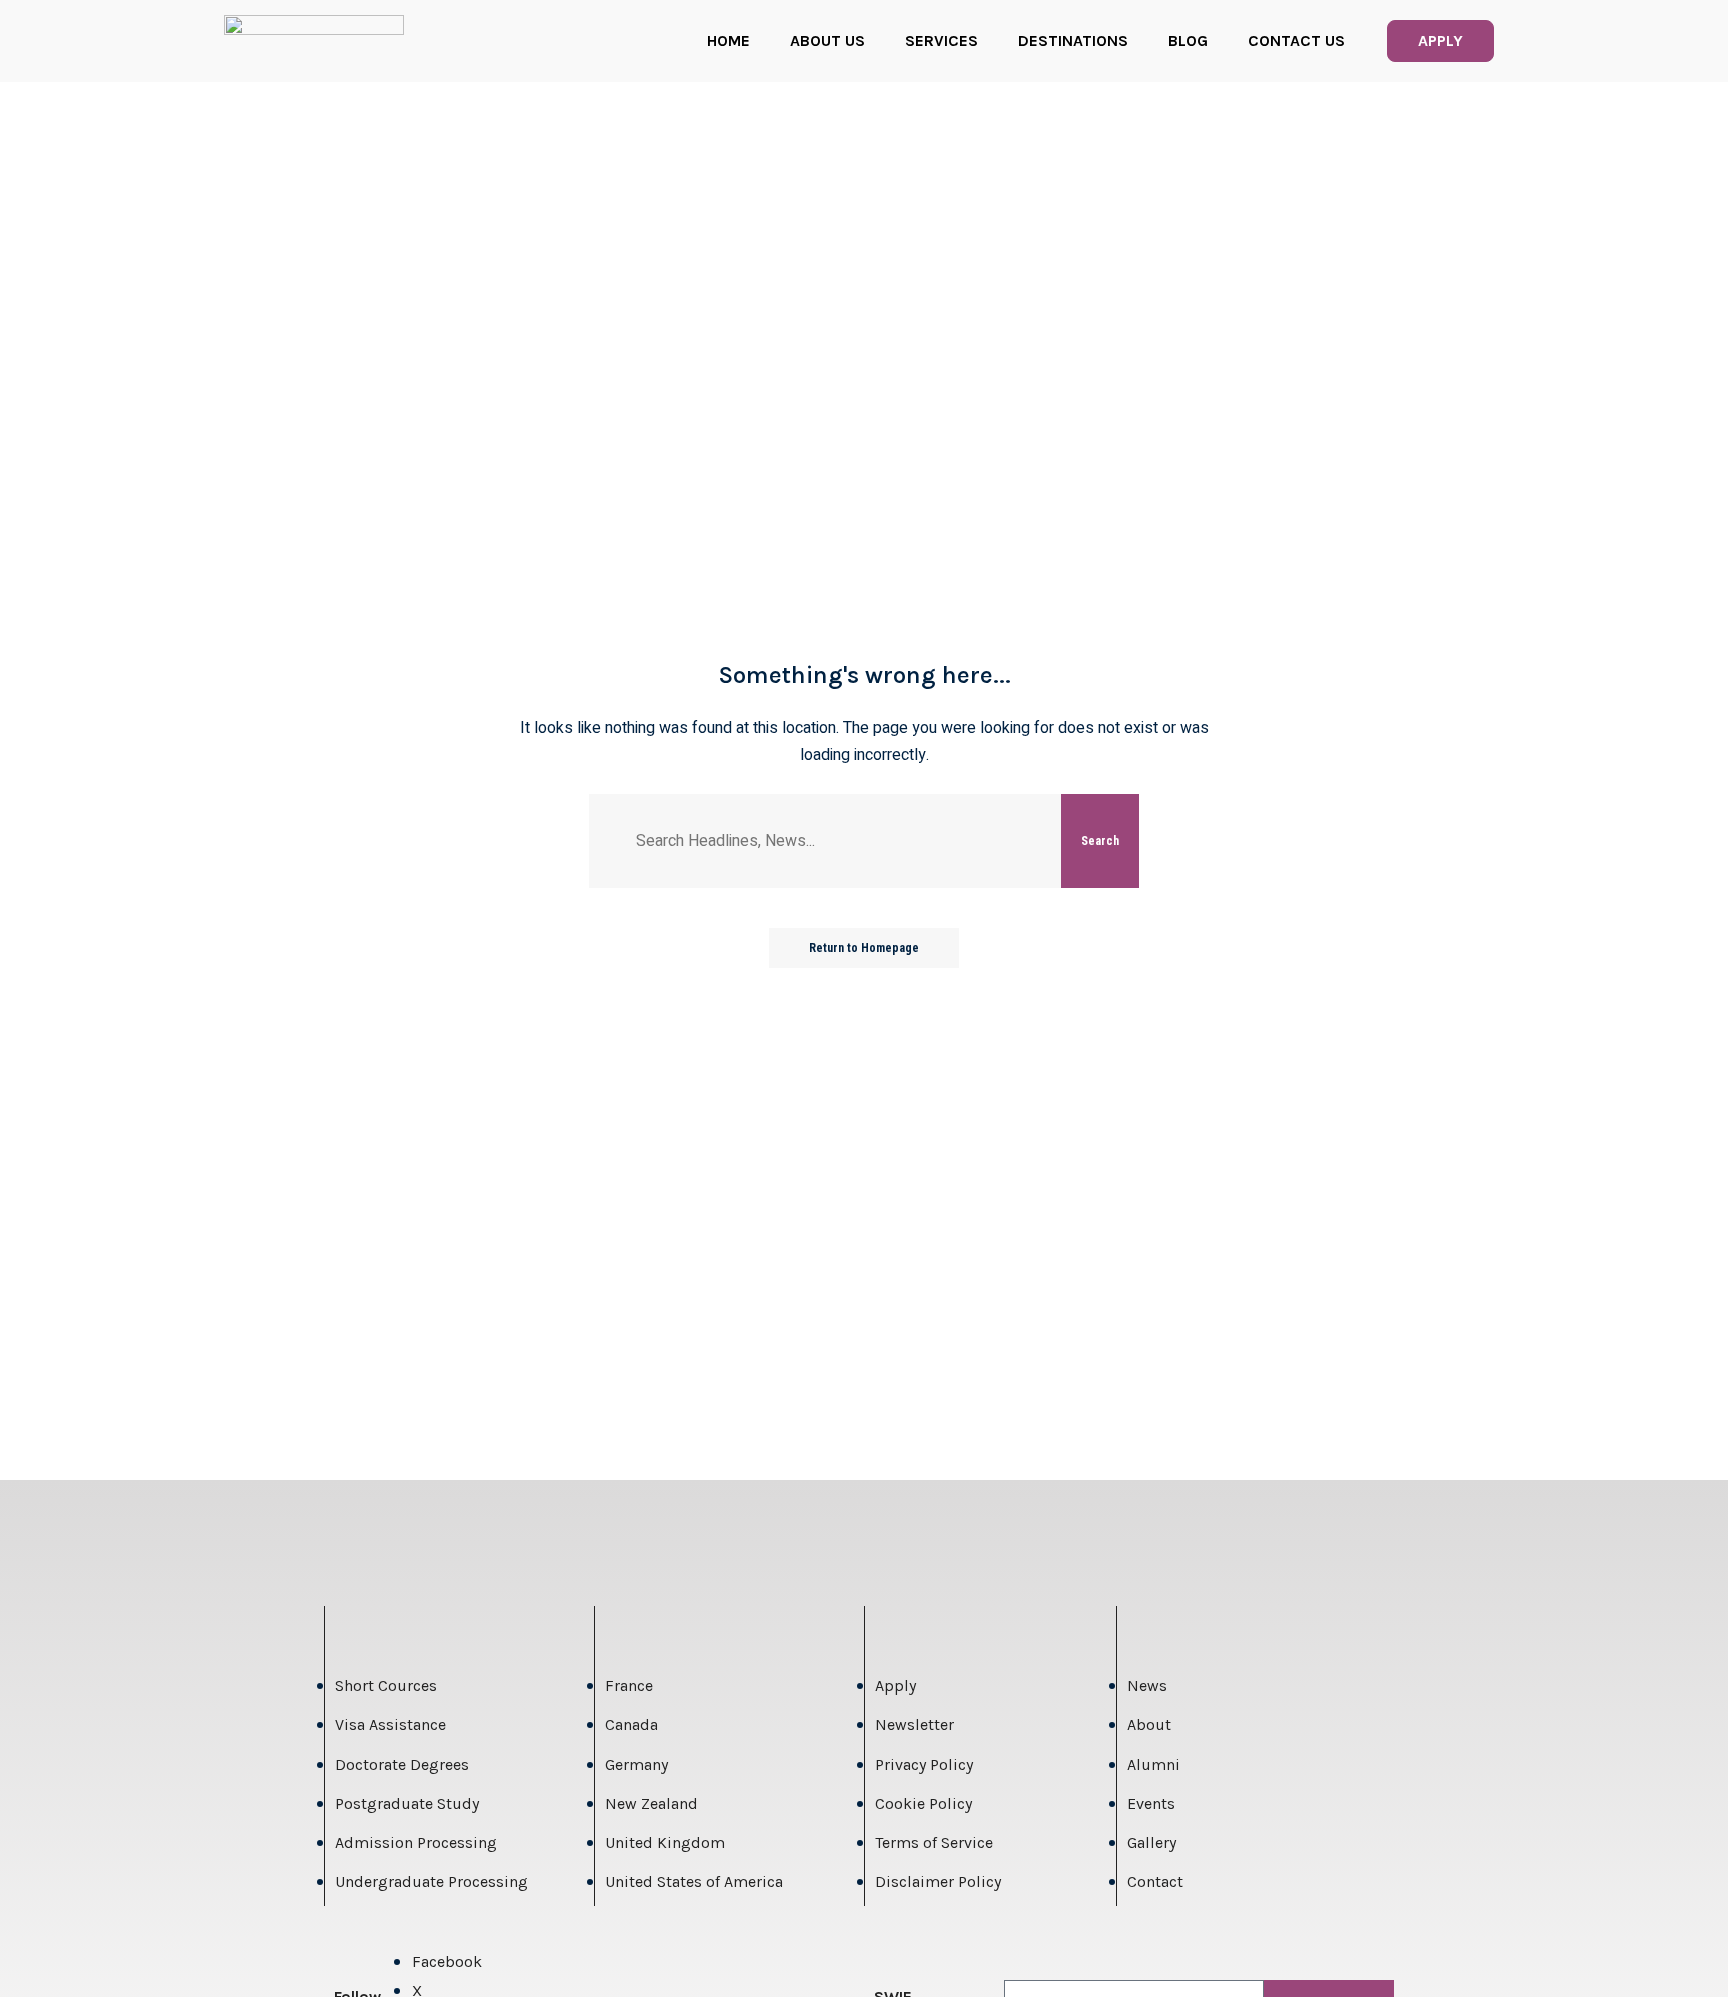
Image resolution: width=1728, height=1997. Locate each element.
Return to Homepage (864, 948)
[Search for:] (841, 841)
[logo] (314, 41)
